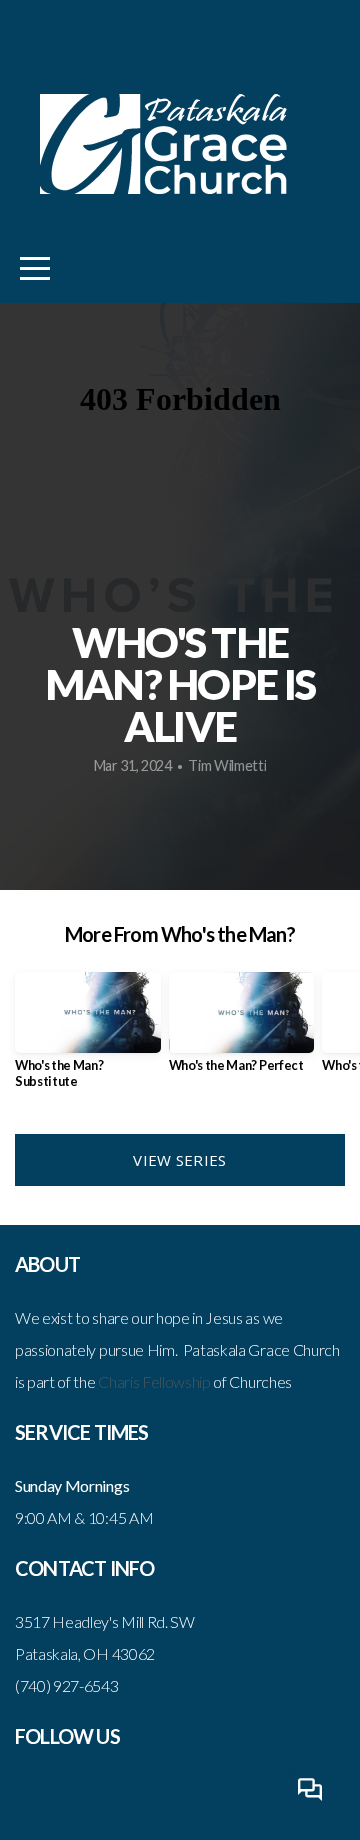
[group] (88, 1038)
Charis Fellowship (154, 1381)
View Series (179, 1160)
